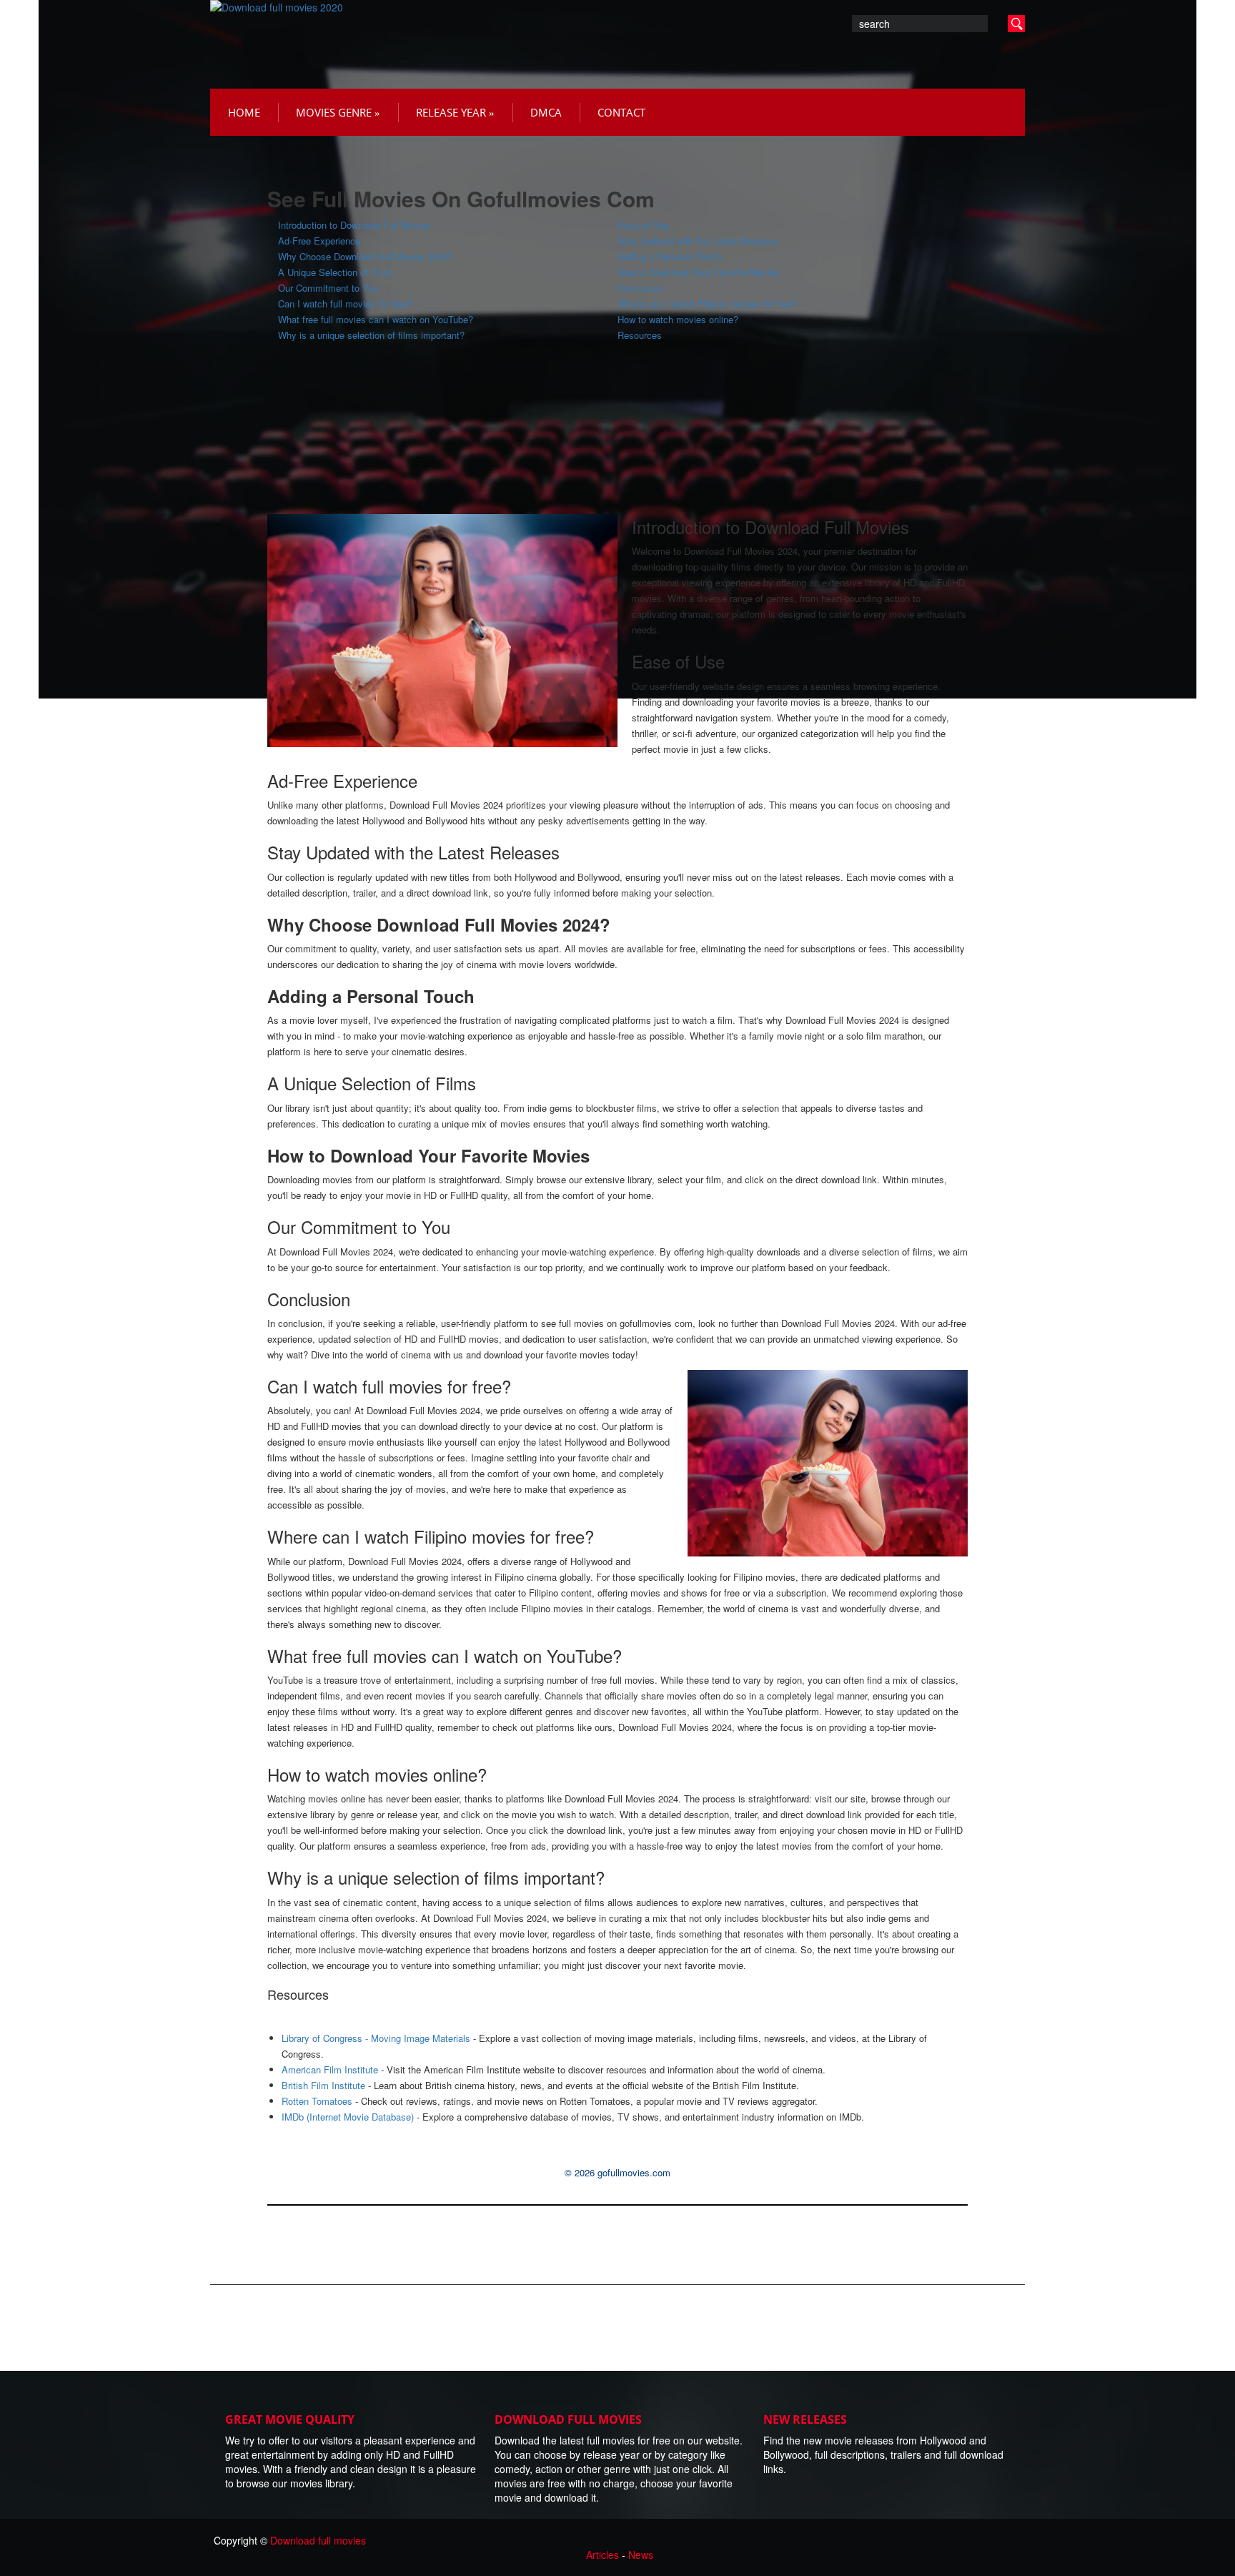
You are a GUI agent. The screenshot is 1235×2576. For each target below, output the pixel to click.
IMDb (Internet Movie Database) (348, 2117)
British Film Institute (323, 2085)
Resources (640, 335)
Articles (604, 2555)
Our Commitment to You (328, 288)
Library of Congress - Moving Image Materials (376, 2038)
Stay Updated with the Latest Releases (698, 241)
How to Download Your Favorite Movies (699, 272)
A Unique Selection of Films (336, 272)
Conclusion (640, 288)
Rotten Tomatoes (317, 2101)
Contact (621, 112)
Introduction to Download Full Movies (354, 225)
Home (244, 112)
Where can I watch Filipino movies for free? (707, 304)
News (641, 2555)
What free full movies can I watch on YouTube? (376, 319)
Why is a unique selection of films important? (371, 335)
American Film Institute (330, 2069)
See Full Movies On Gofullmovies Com (461, 198)
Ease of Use (643, 225)
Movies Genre (338, 112)
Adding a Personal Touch (669, 256)
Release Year (455, 112)
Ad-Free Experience (319, 241)
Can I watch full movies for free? (345, 304)
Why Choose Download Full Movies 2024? (365, 256)
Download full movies (318, 2540)
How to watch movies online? (678, 319)
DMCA (546, 112)
